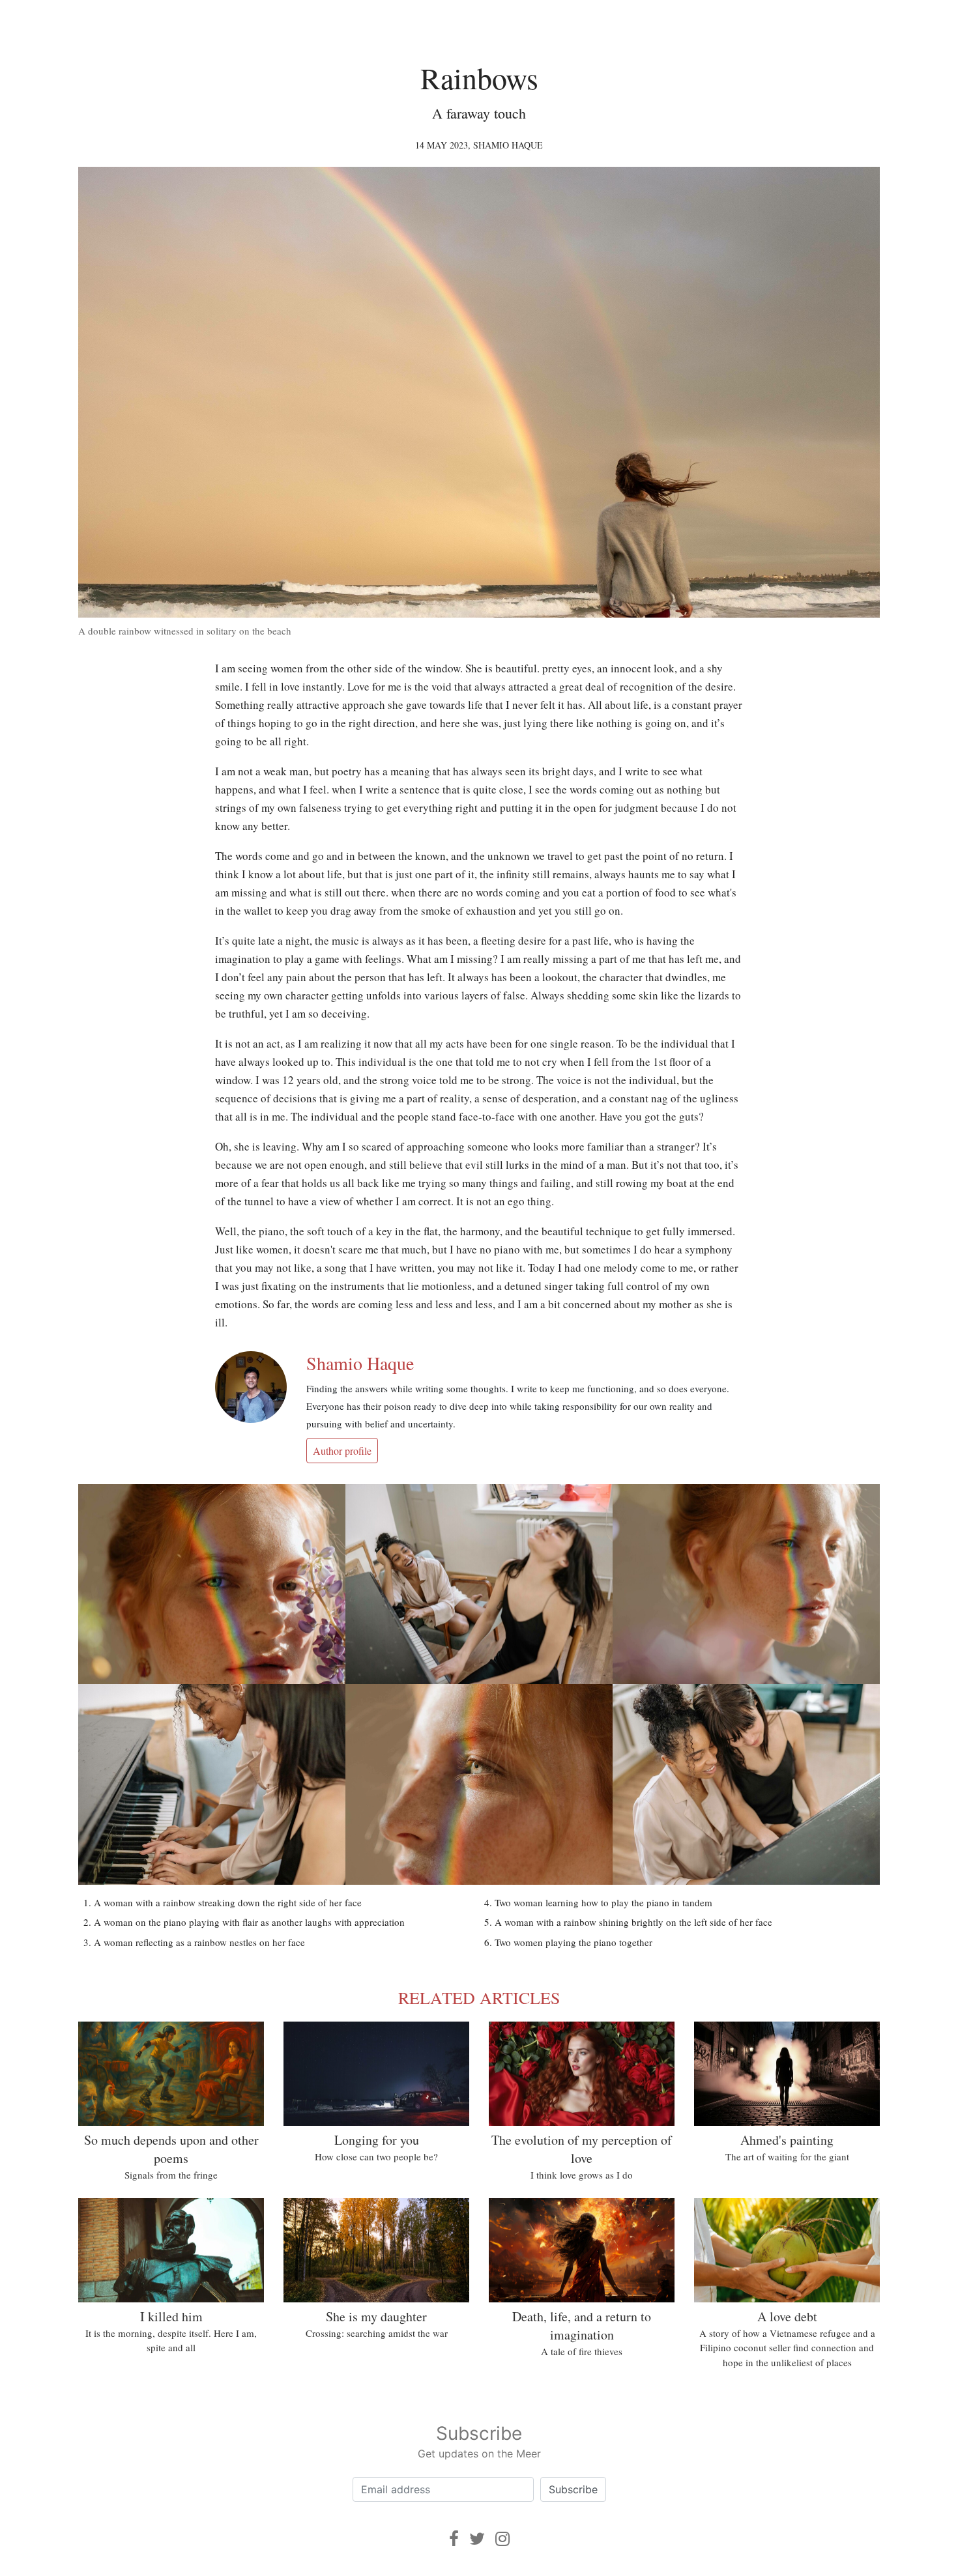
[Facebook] (454, 2539)
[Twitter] (477, 2539)
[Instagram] (502, 2539)
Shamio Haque (508, 145)
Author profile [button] (342, 1451)
